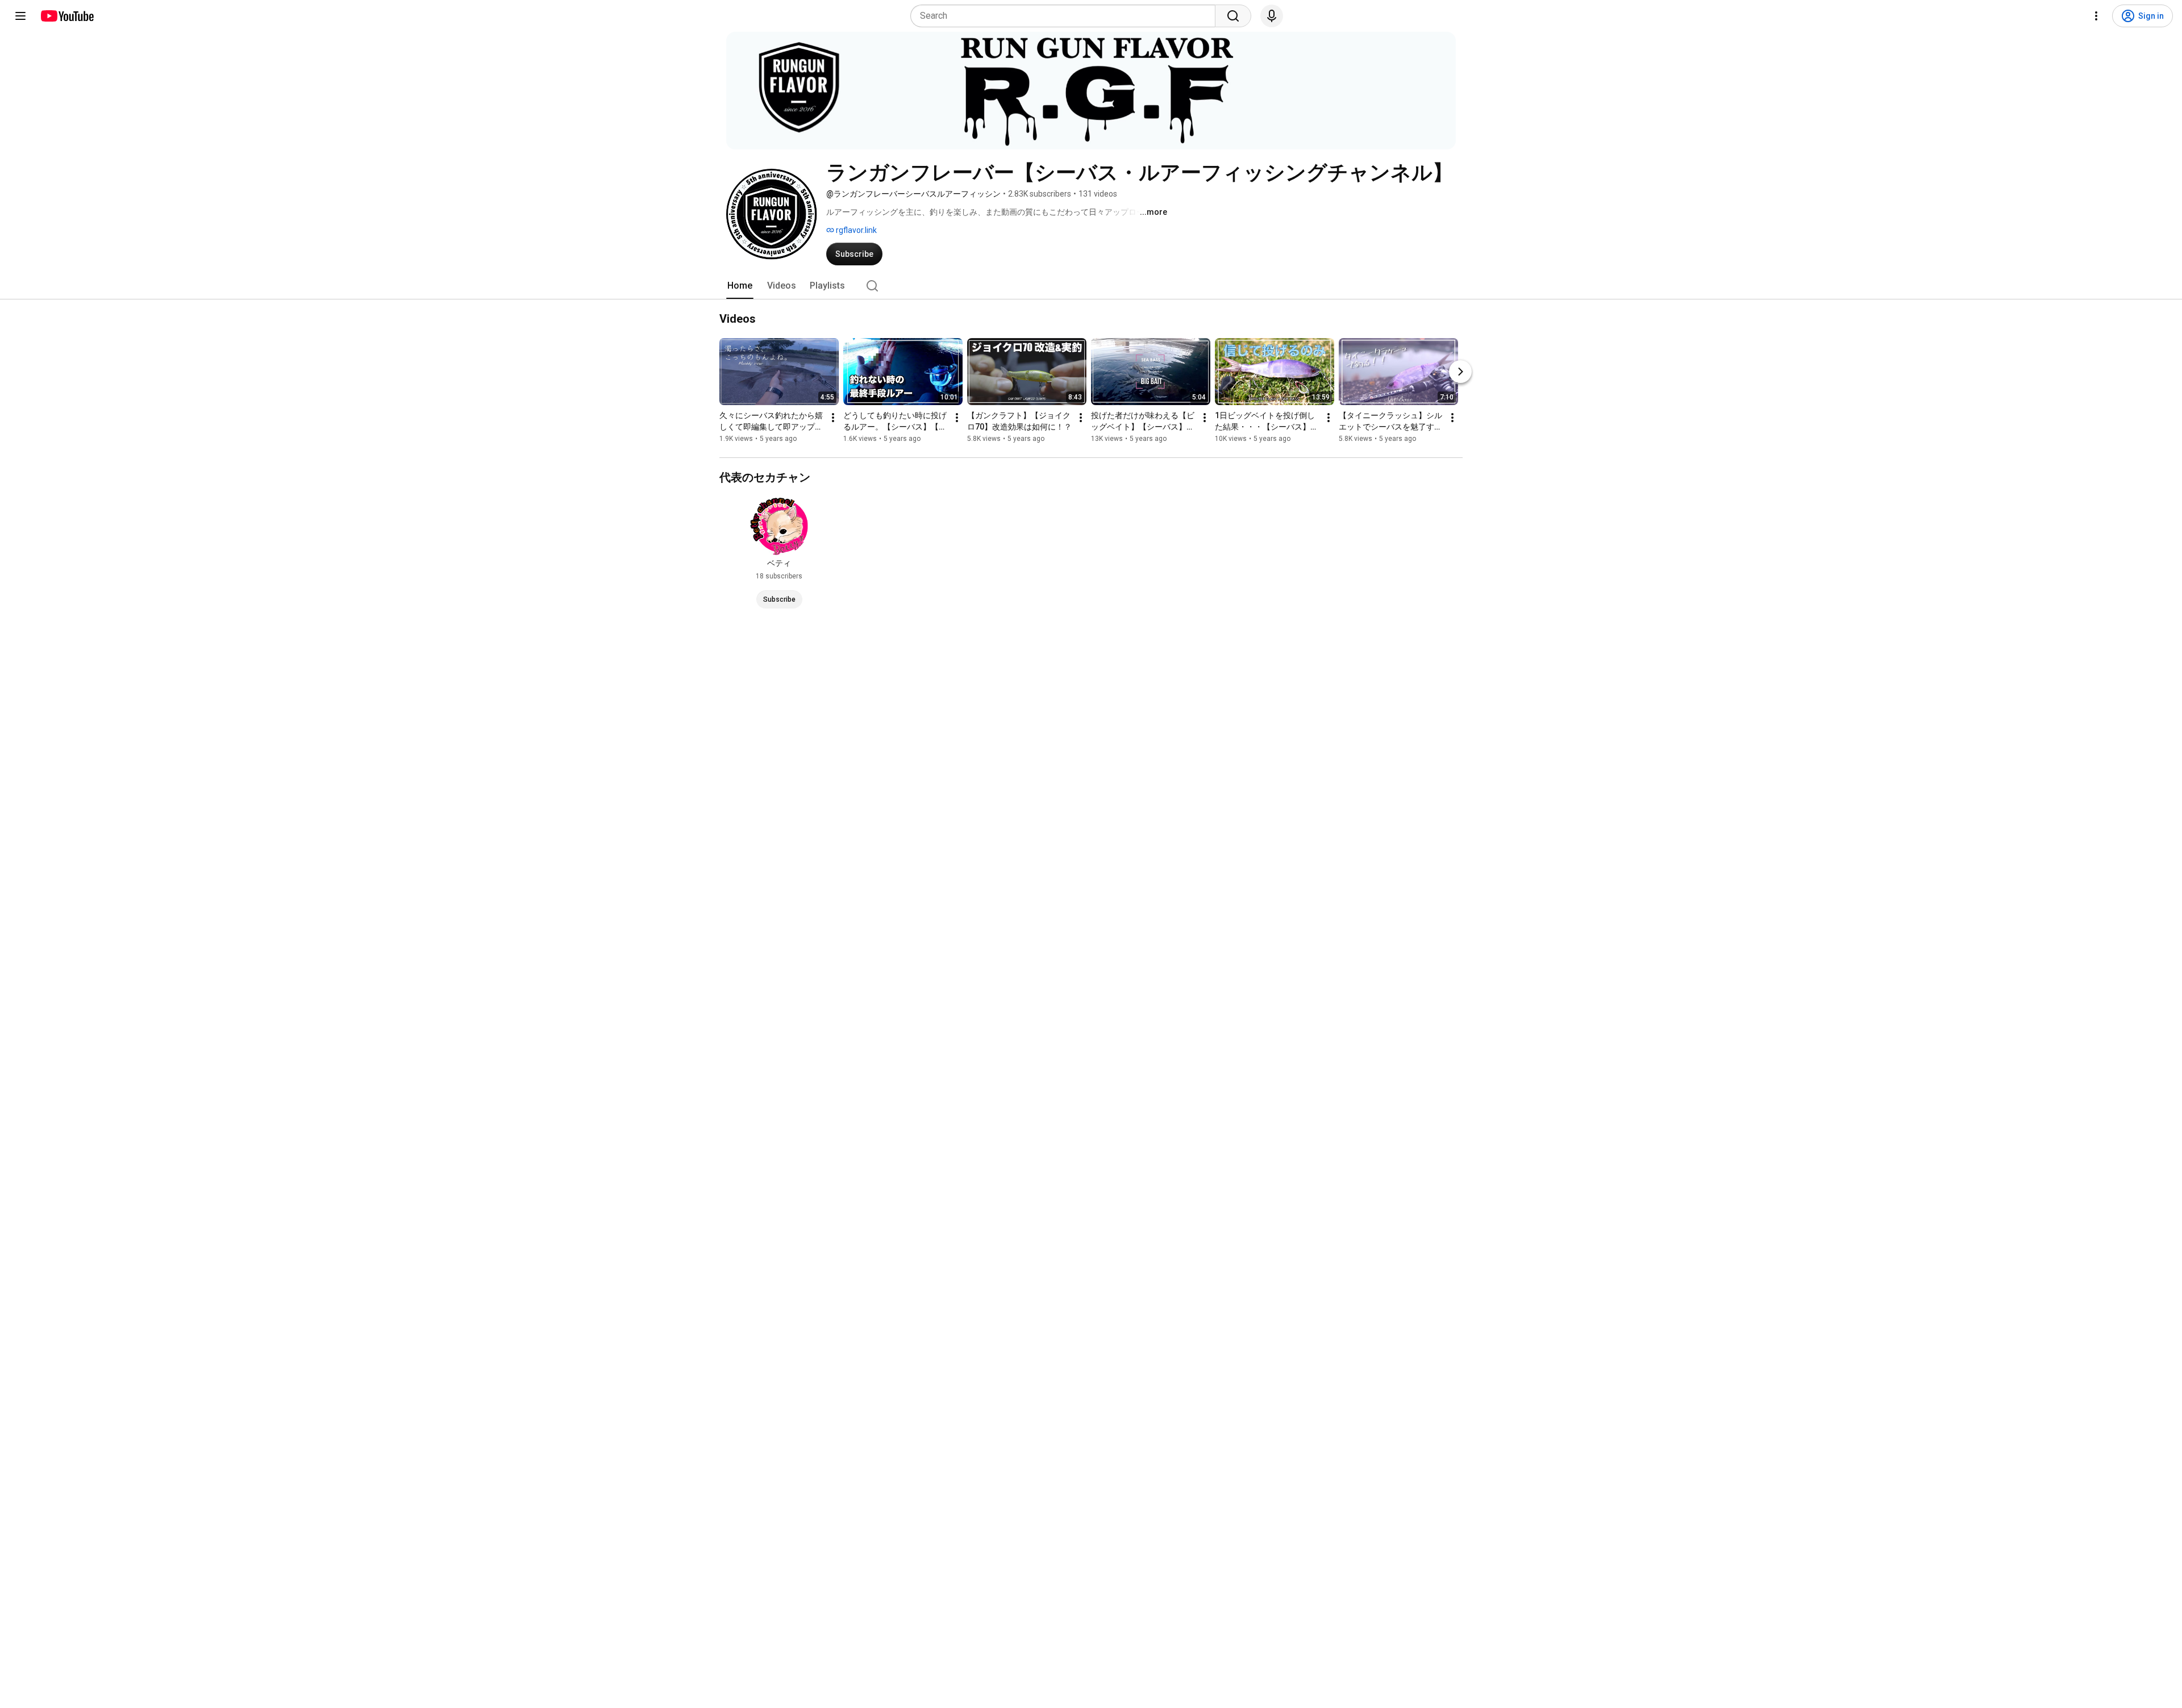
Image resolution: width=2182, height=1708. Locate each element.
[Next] (1460, 372)
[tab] (740, 286)
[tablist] (1091, 286)
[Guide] (20, 16)
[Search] (1233, 16)
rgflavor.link (855, 230)
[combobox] (1066, 16)
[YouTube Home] (67, 16)
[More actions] (833, 418)
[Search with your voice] (1272, 16)
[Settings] (2096, 16)
